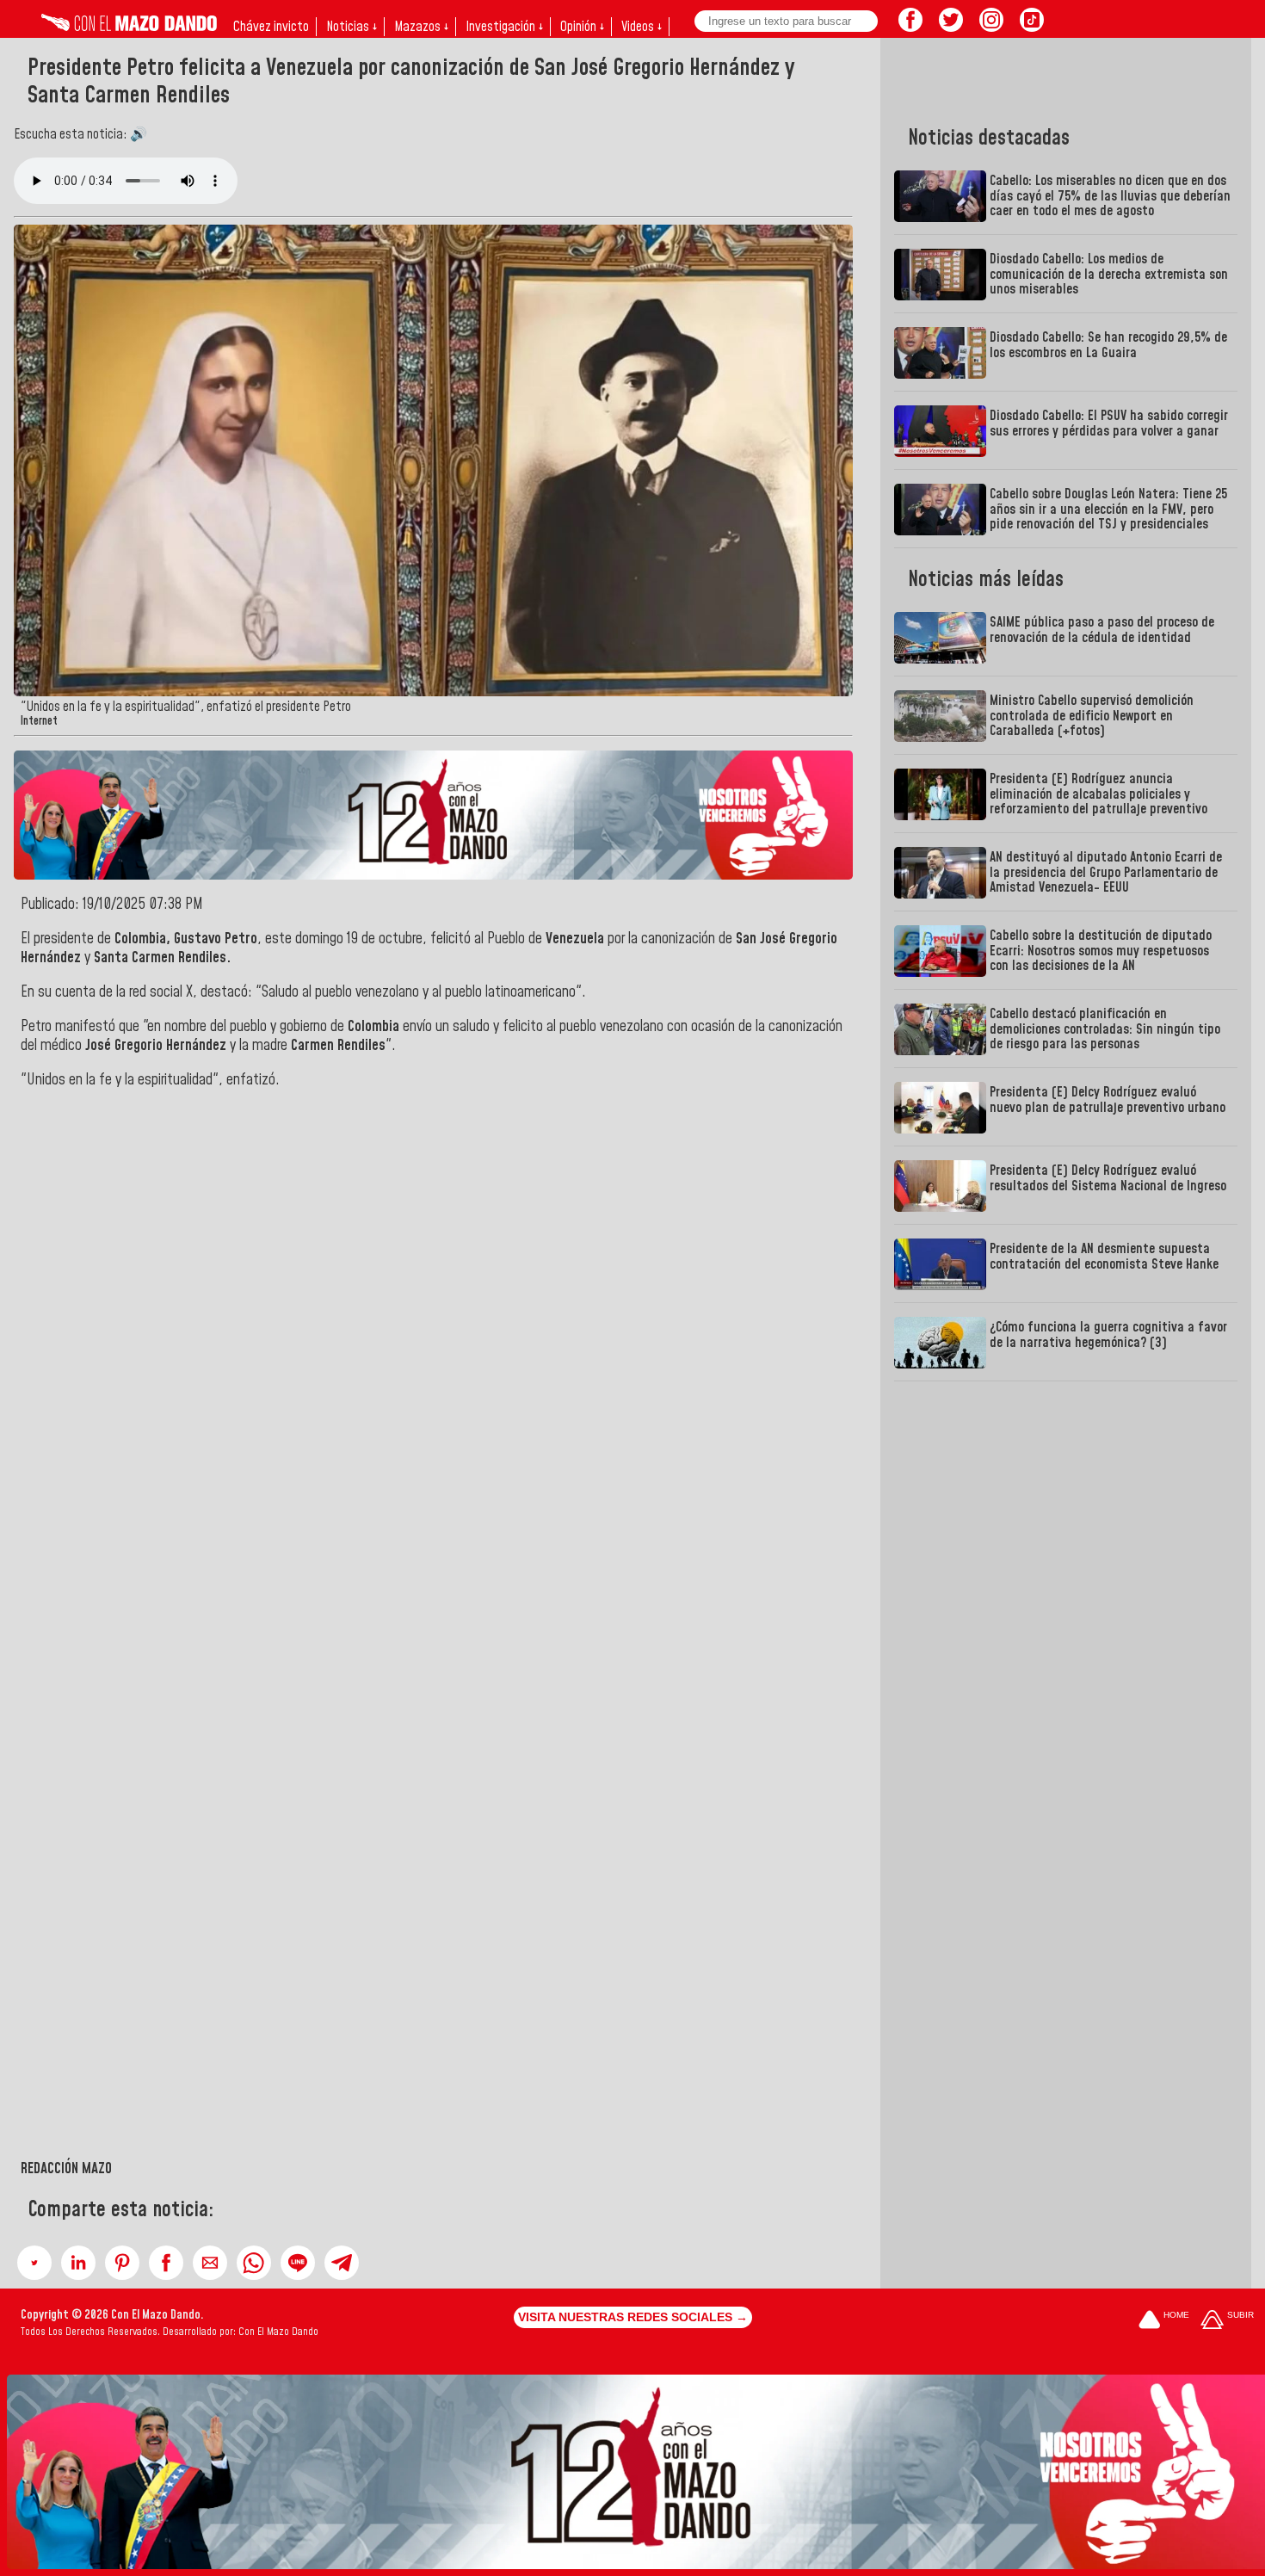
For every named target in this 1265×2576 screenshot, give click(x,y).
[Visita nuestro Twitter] (951, 27)
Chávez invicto (271, 27)
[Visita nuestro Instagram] (991, 27)
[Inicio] (129, 27)
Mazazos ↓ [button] (421, 27)
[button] (34, 2263)
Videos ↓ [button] (642, 27)
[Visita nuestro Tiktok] (1032, 27)
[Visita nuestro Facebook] (910, 27)
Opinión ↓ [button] (582, 27)
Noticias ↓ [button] (352, 27)
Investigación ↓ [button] (504, 27)
